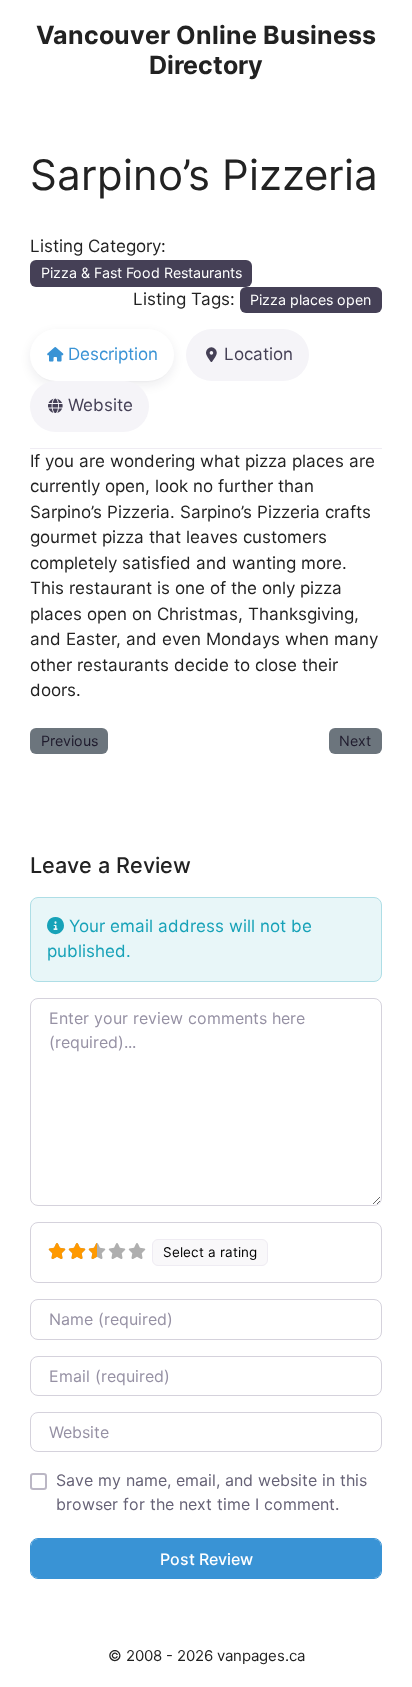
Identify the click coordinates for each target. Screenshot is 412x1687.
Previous (69, 740)
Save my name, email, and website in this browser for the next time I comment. (211, 1492)
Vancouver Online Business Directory (206, 50)
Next (355, 740)
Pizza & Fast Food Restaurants (141, 272)
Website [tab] (100, 405)
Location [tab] (258, 354)
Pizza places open (310, 299)
